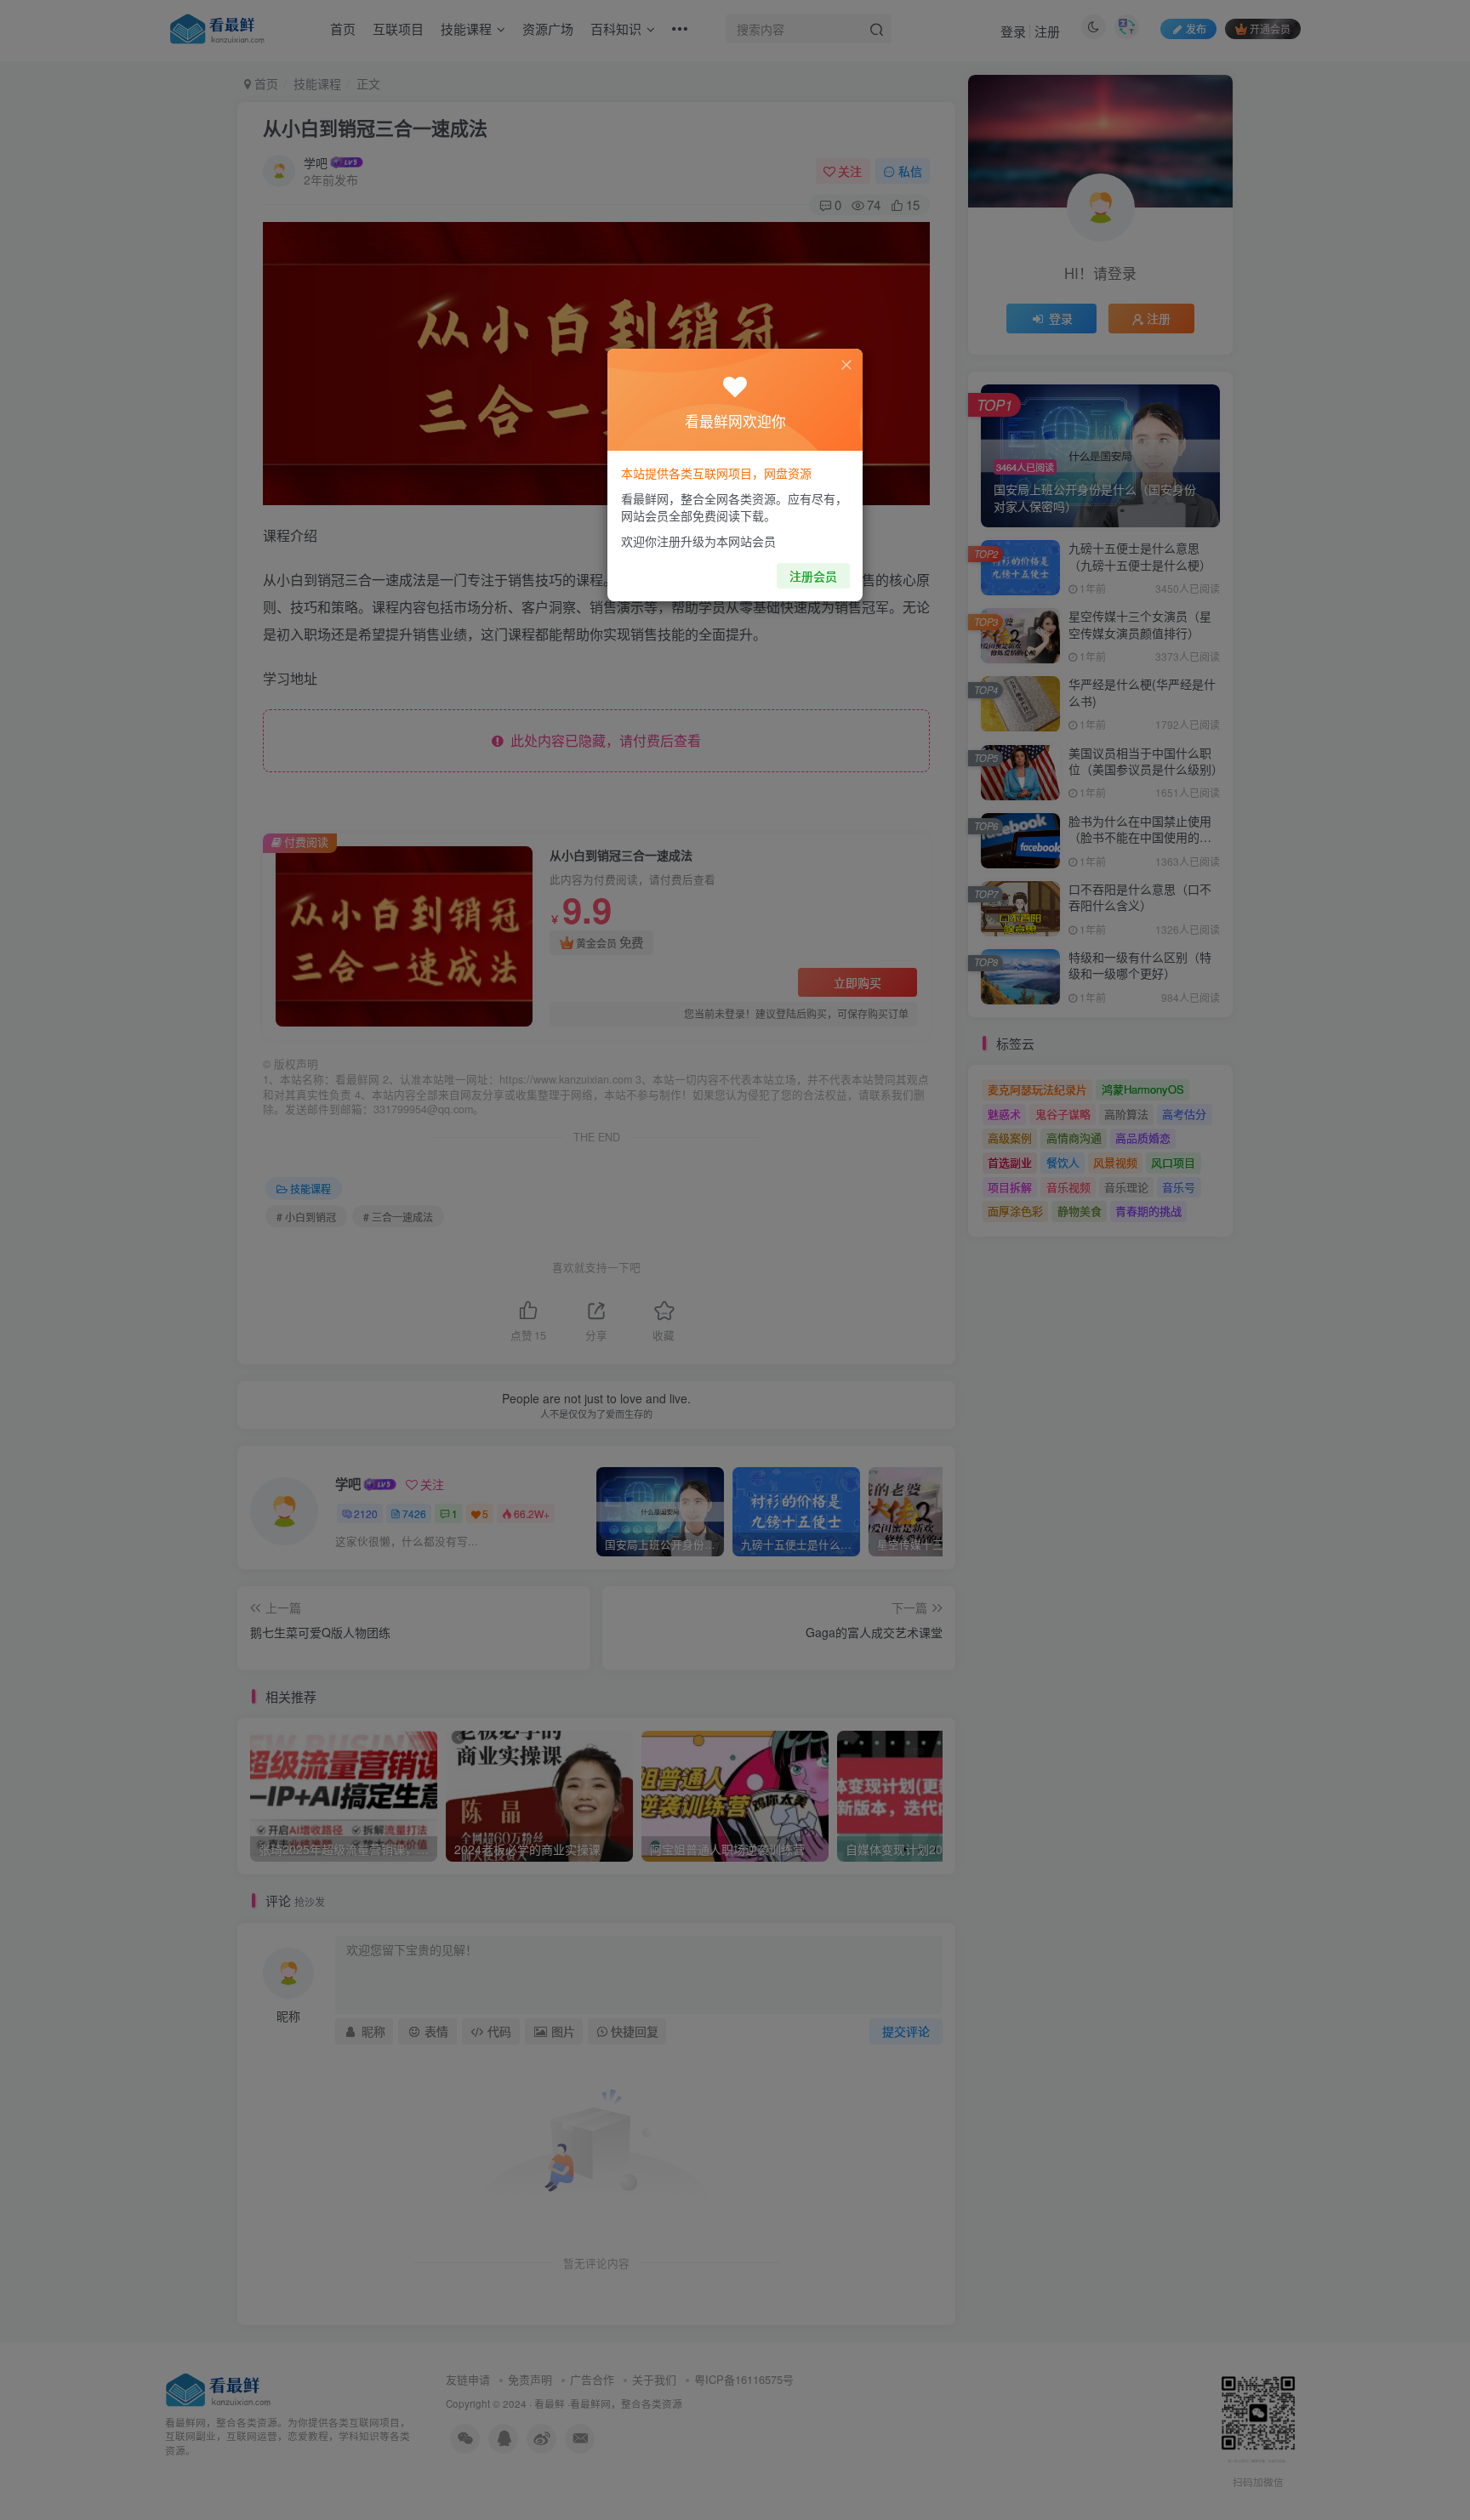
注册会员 (813, 576)
